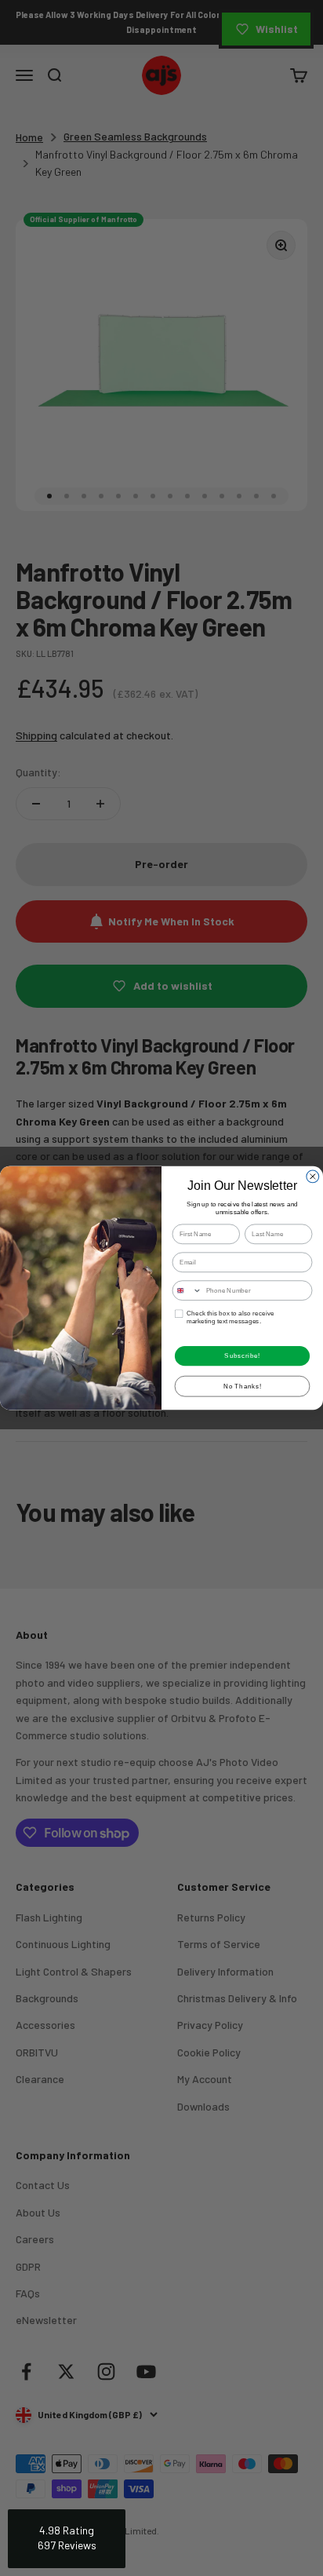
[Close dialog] (313, 1177)
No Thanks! (243, 1386)
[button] (67, 2539)
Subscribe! (242, 1356)
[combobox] (187, 1290)
